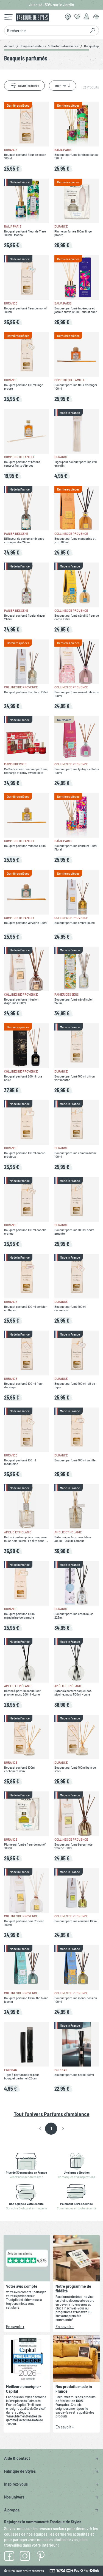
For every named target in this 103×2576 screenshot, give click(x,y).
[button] (40, 2129)
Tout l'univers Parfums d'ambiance (52, 2114)
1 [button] (51, 2129)
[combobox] (47, 31)
